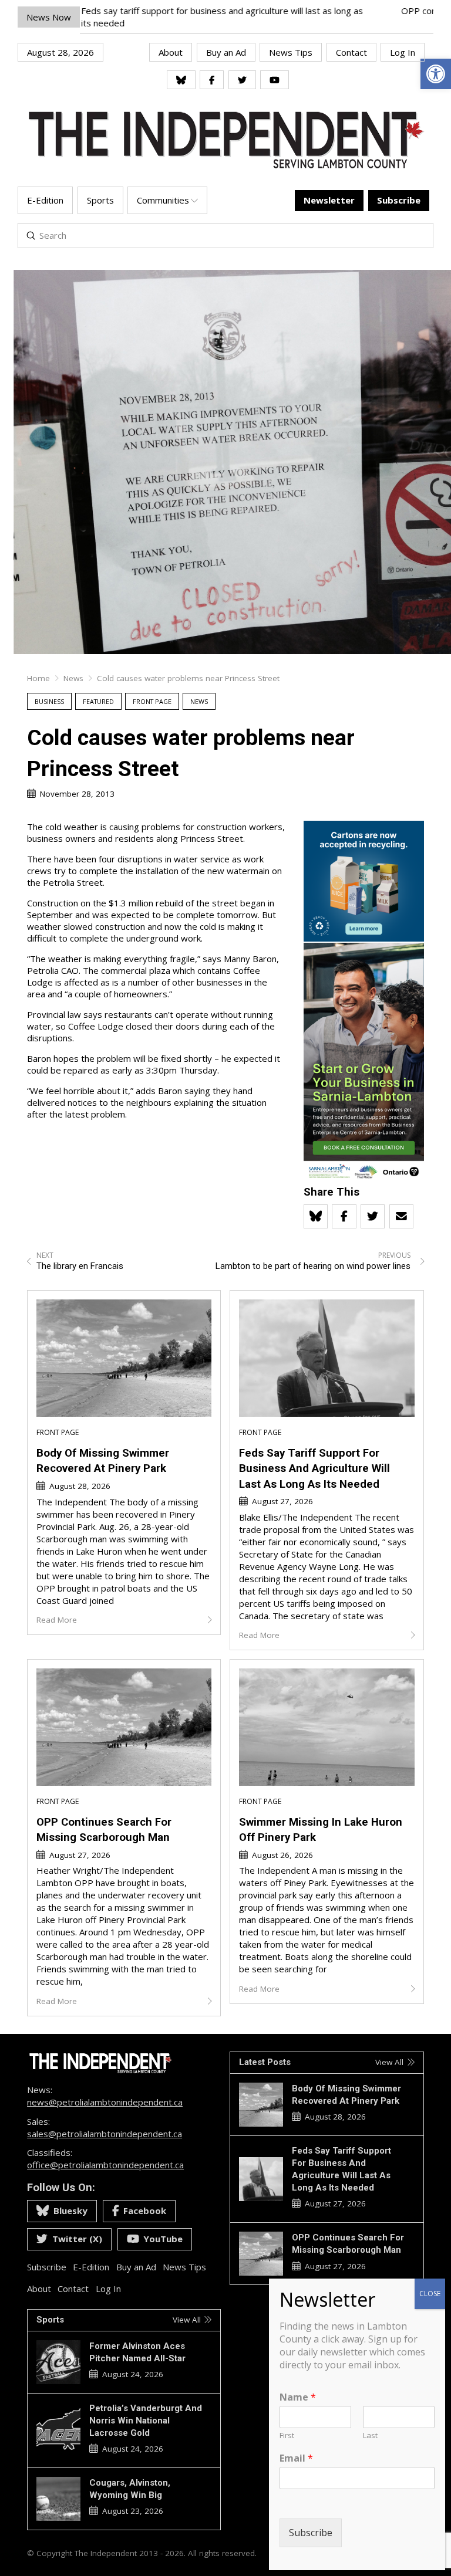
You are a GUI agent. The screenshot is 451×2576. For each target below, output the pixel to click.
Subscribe (311, 2533)
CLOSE (430, 2294)
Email (296, 2458)
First (287, 2435)
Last (370, 2435)
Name (298, 2397)
